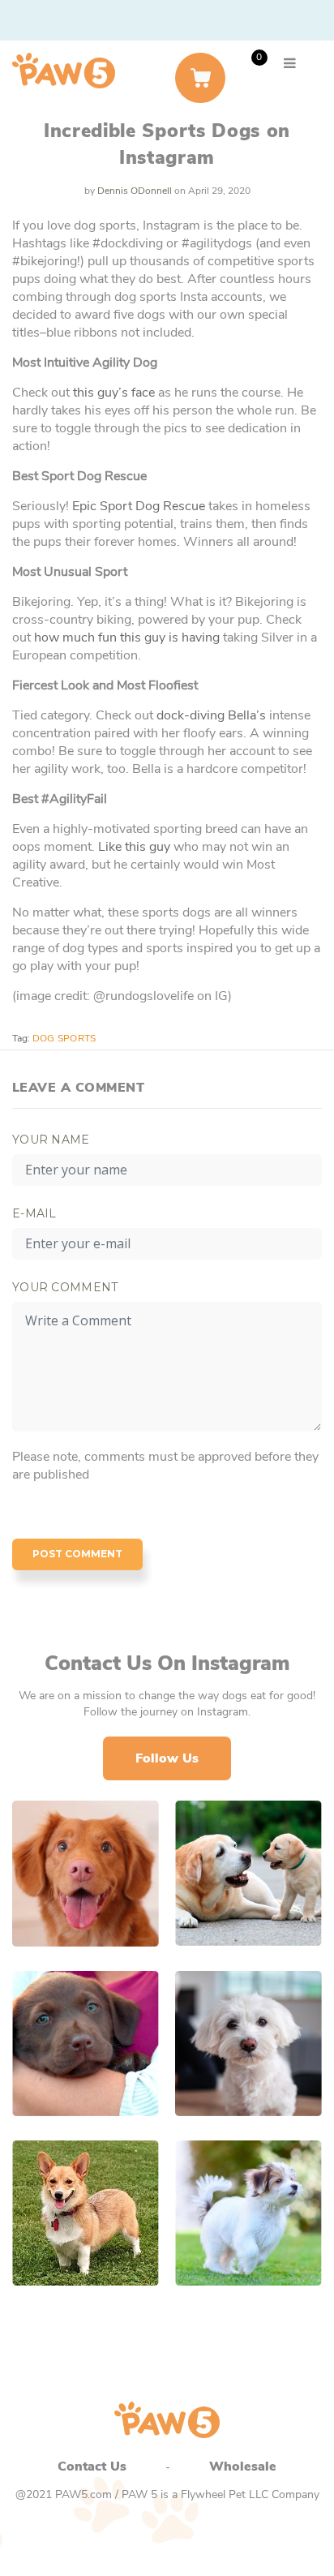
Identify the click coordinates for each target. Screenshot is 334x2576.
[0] (200, 78)
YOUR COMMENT (65, 1287)
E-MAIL (34, 1213)
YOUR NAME (51, 1140)
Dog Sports (64, 1038)
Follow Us (167, 1758)
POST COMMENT (77, 1554)
